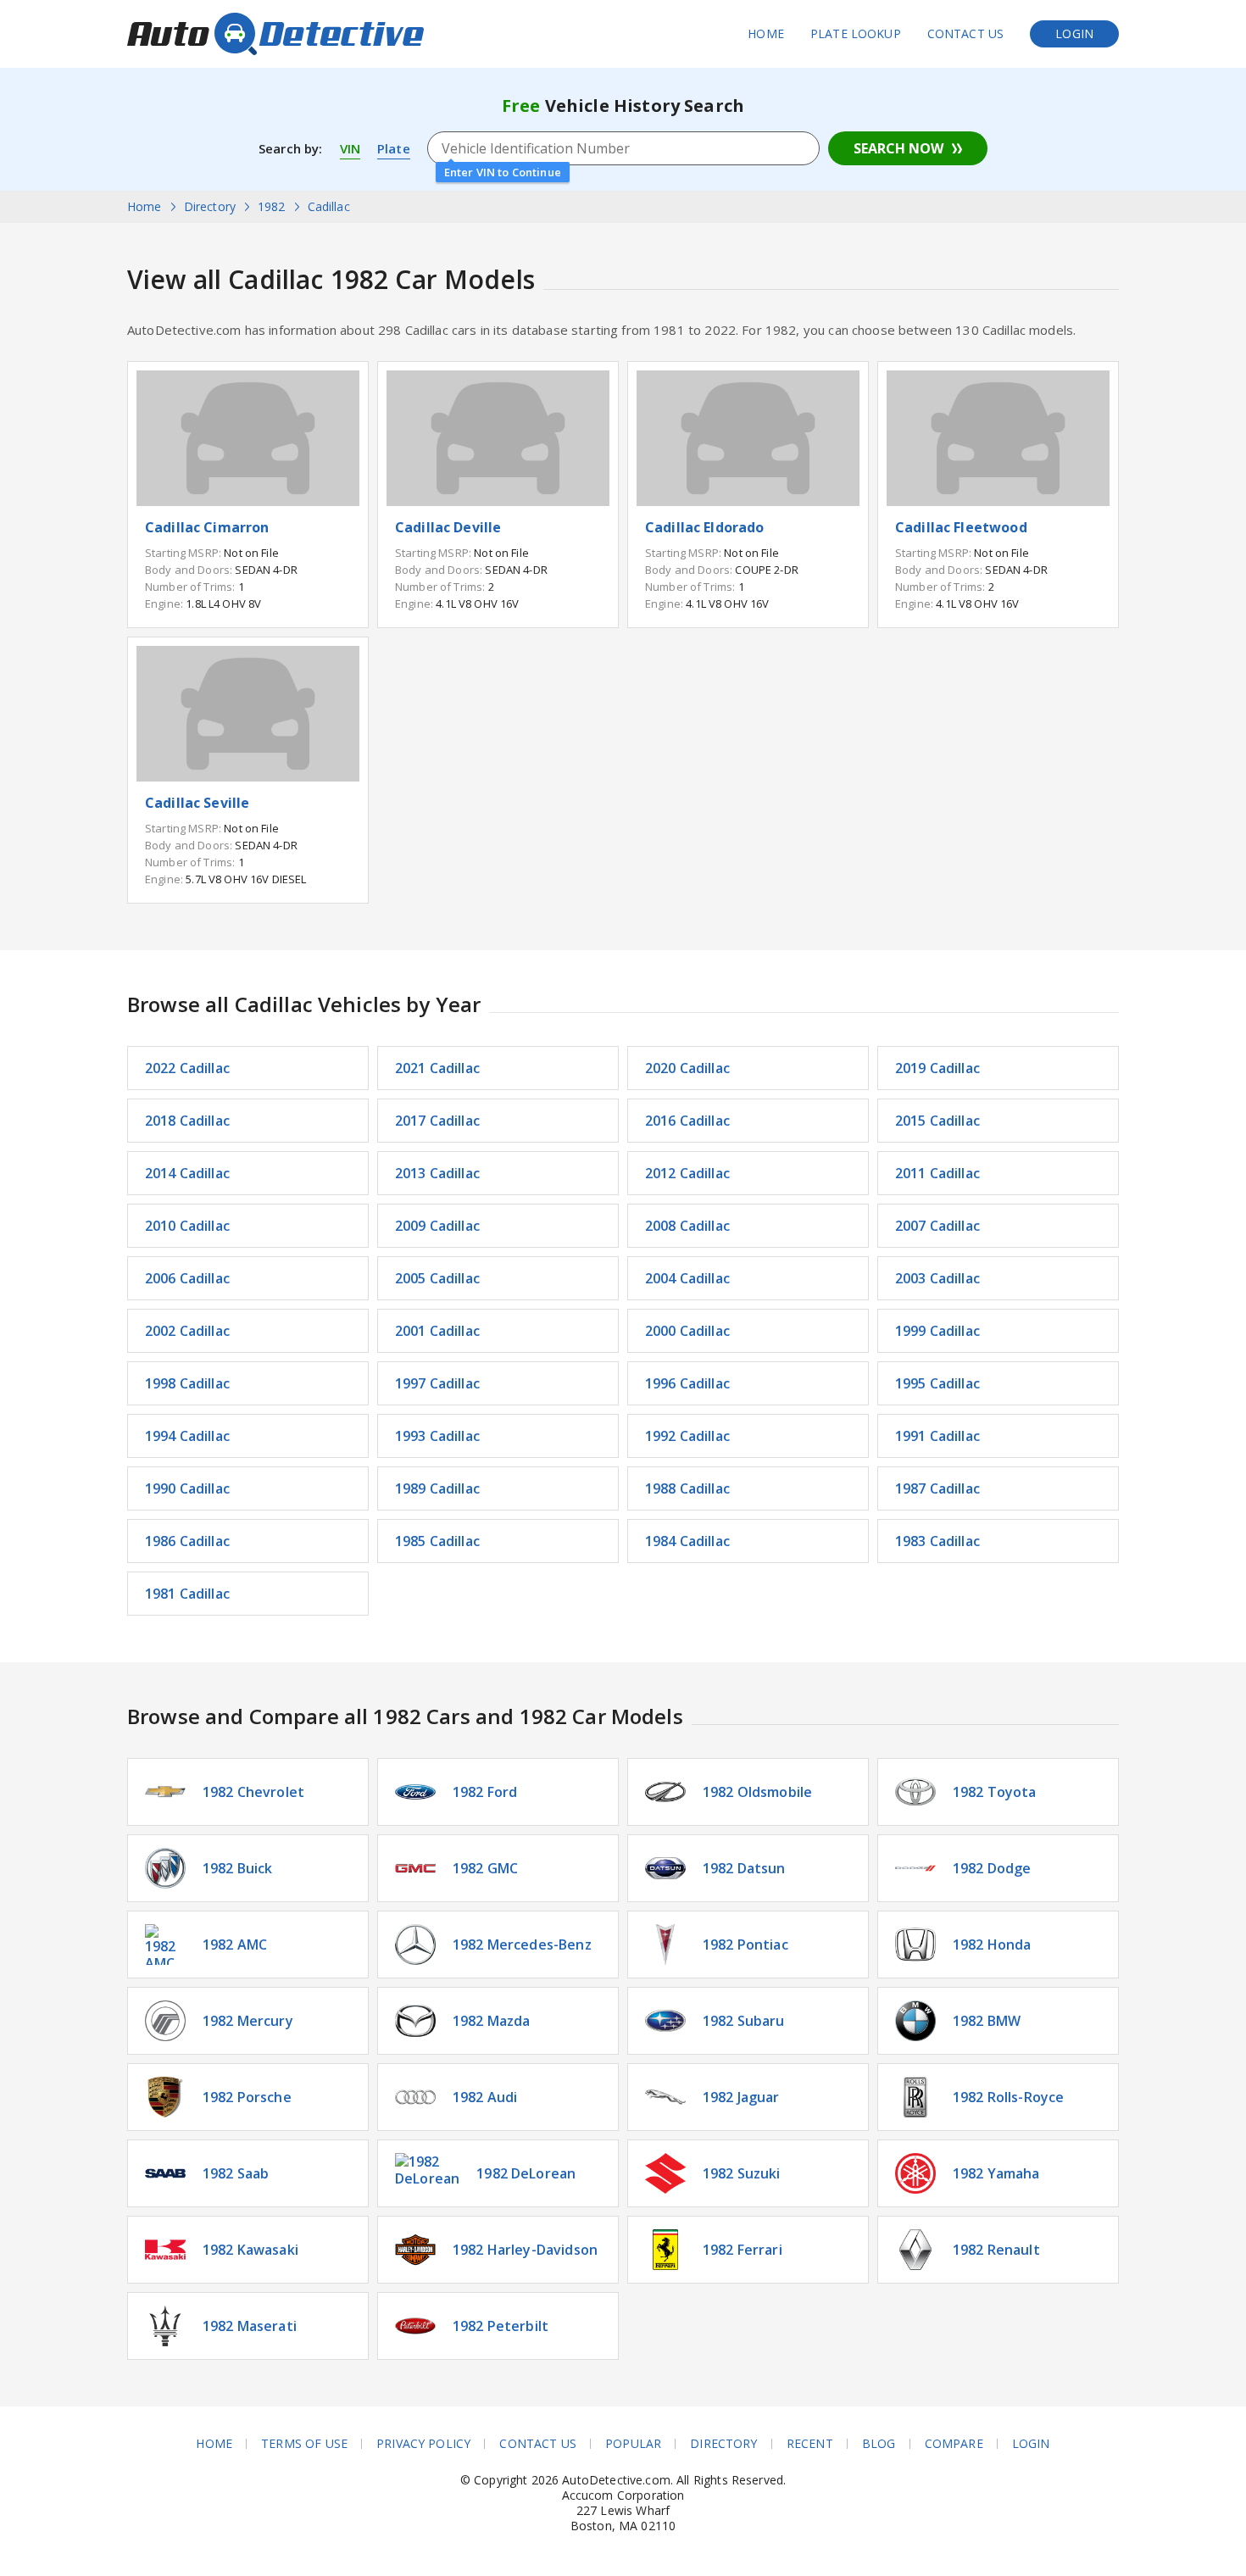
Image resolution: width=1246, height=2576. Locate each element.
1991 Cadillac (937, 1436)
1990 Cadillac (187, 1488)
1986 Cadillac (187, 1541)
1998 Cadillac (187, 1383)
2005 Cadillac (437, 1278)
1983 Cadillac (937, 1541)
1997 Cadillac (437, 1383)
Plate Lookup (856, 33)
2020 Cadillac (687, 1068)
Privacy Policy (423, 2444)
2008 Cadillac (687, 1226)
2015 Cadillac (937, 1121)
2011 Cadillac (937, 1173)
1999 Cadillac (937, 1331)
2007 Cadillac (937, 1226)
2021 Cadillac (437, 1068)
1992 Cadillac (687, 1436)
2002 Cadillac (187, 1331)
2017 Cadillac (437, 1121)
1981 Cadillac (187, 1594)
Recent (810, 2444)
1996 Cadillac (687, 1383)
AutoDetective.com (275, 34)
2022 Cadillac (187, 1068)
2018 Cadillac (187, 1121)
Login (1074, 33)
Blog (879, 2444)
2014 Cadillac (187, 1173)
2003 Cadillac (937, 1278)
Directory (723, 2444)
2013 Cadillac (437, 1173)
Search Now (898, 148)
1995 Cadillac (937, 1383)
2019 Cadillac (937, 1068)
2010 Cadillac (187, 1226)
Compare (954, 2444)
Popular (633, 2444)
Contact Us (966, 33)
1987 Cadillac (937, 1488)
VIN (350, 148)
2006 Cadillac (187, 1278)
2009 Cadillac (437, 1226)
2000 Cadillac (687, 1331)
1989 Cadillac (437, 1488)
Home (766, 33)
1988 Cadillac (687, 1488)
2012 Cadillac (687, 1173)
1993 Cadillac (437, 1436)
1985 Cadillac (437, 1541)
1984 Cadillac (687, 1541)
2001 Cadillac (437, 1331)
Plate (394, 148)
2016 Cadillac (687, 1121)
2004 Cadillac (687, 1278)
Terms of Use (304, 2444)
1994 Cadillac (187, 1436)
